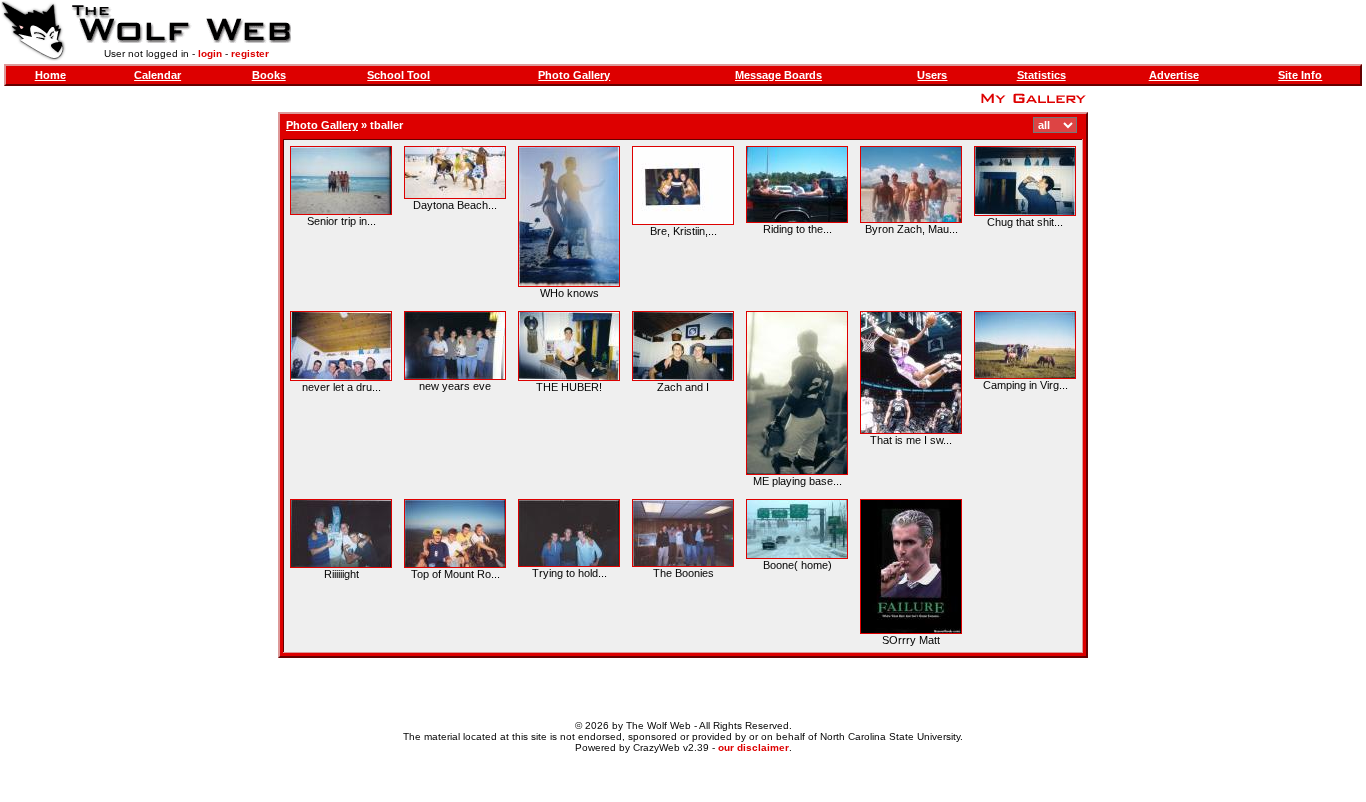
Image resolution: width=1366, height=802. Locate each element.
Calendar (157, 75)
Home (50, 75)
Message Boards (778, 75)
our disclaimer (753, 747)
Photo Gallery (574, 75)
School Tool (398, 75)
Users (932, 75)
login (210, 53)
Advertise (1174, 75)
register (250, 53)
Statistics (1041, 75)
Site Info (1300, 75)
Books (269, 75)
